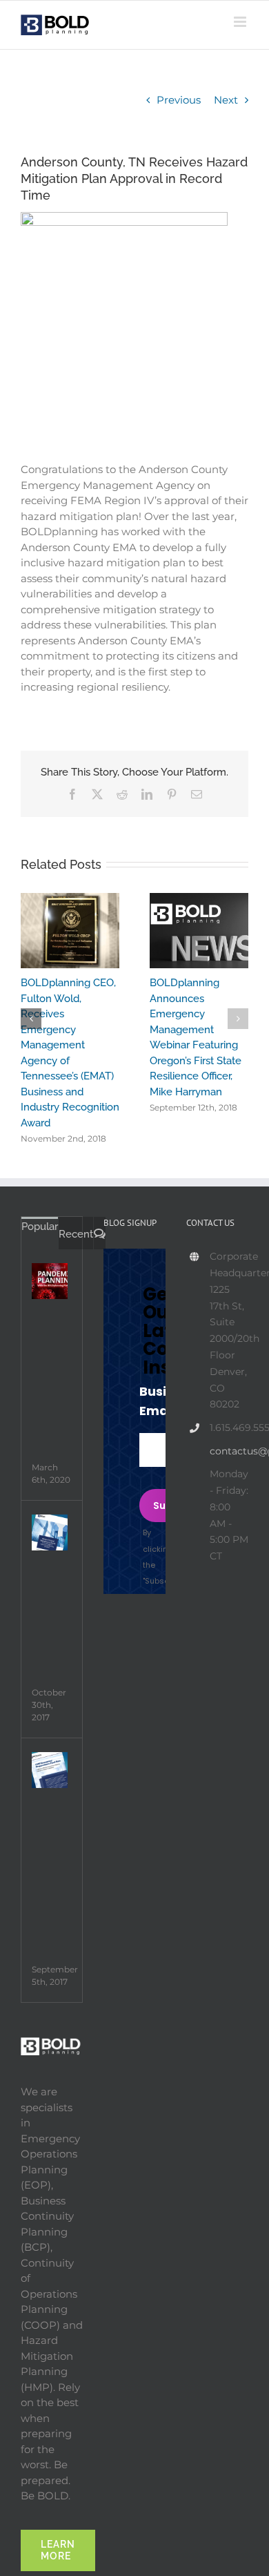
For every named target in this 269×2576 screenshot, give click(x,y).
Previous (179, 100)
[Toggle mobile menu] (241, 22)
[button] (31, 1012)
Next (226, 100)
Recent (76, 1220)
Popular (40, 1212)
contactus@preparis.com (229, 1436)
